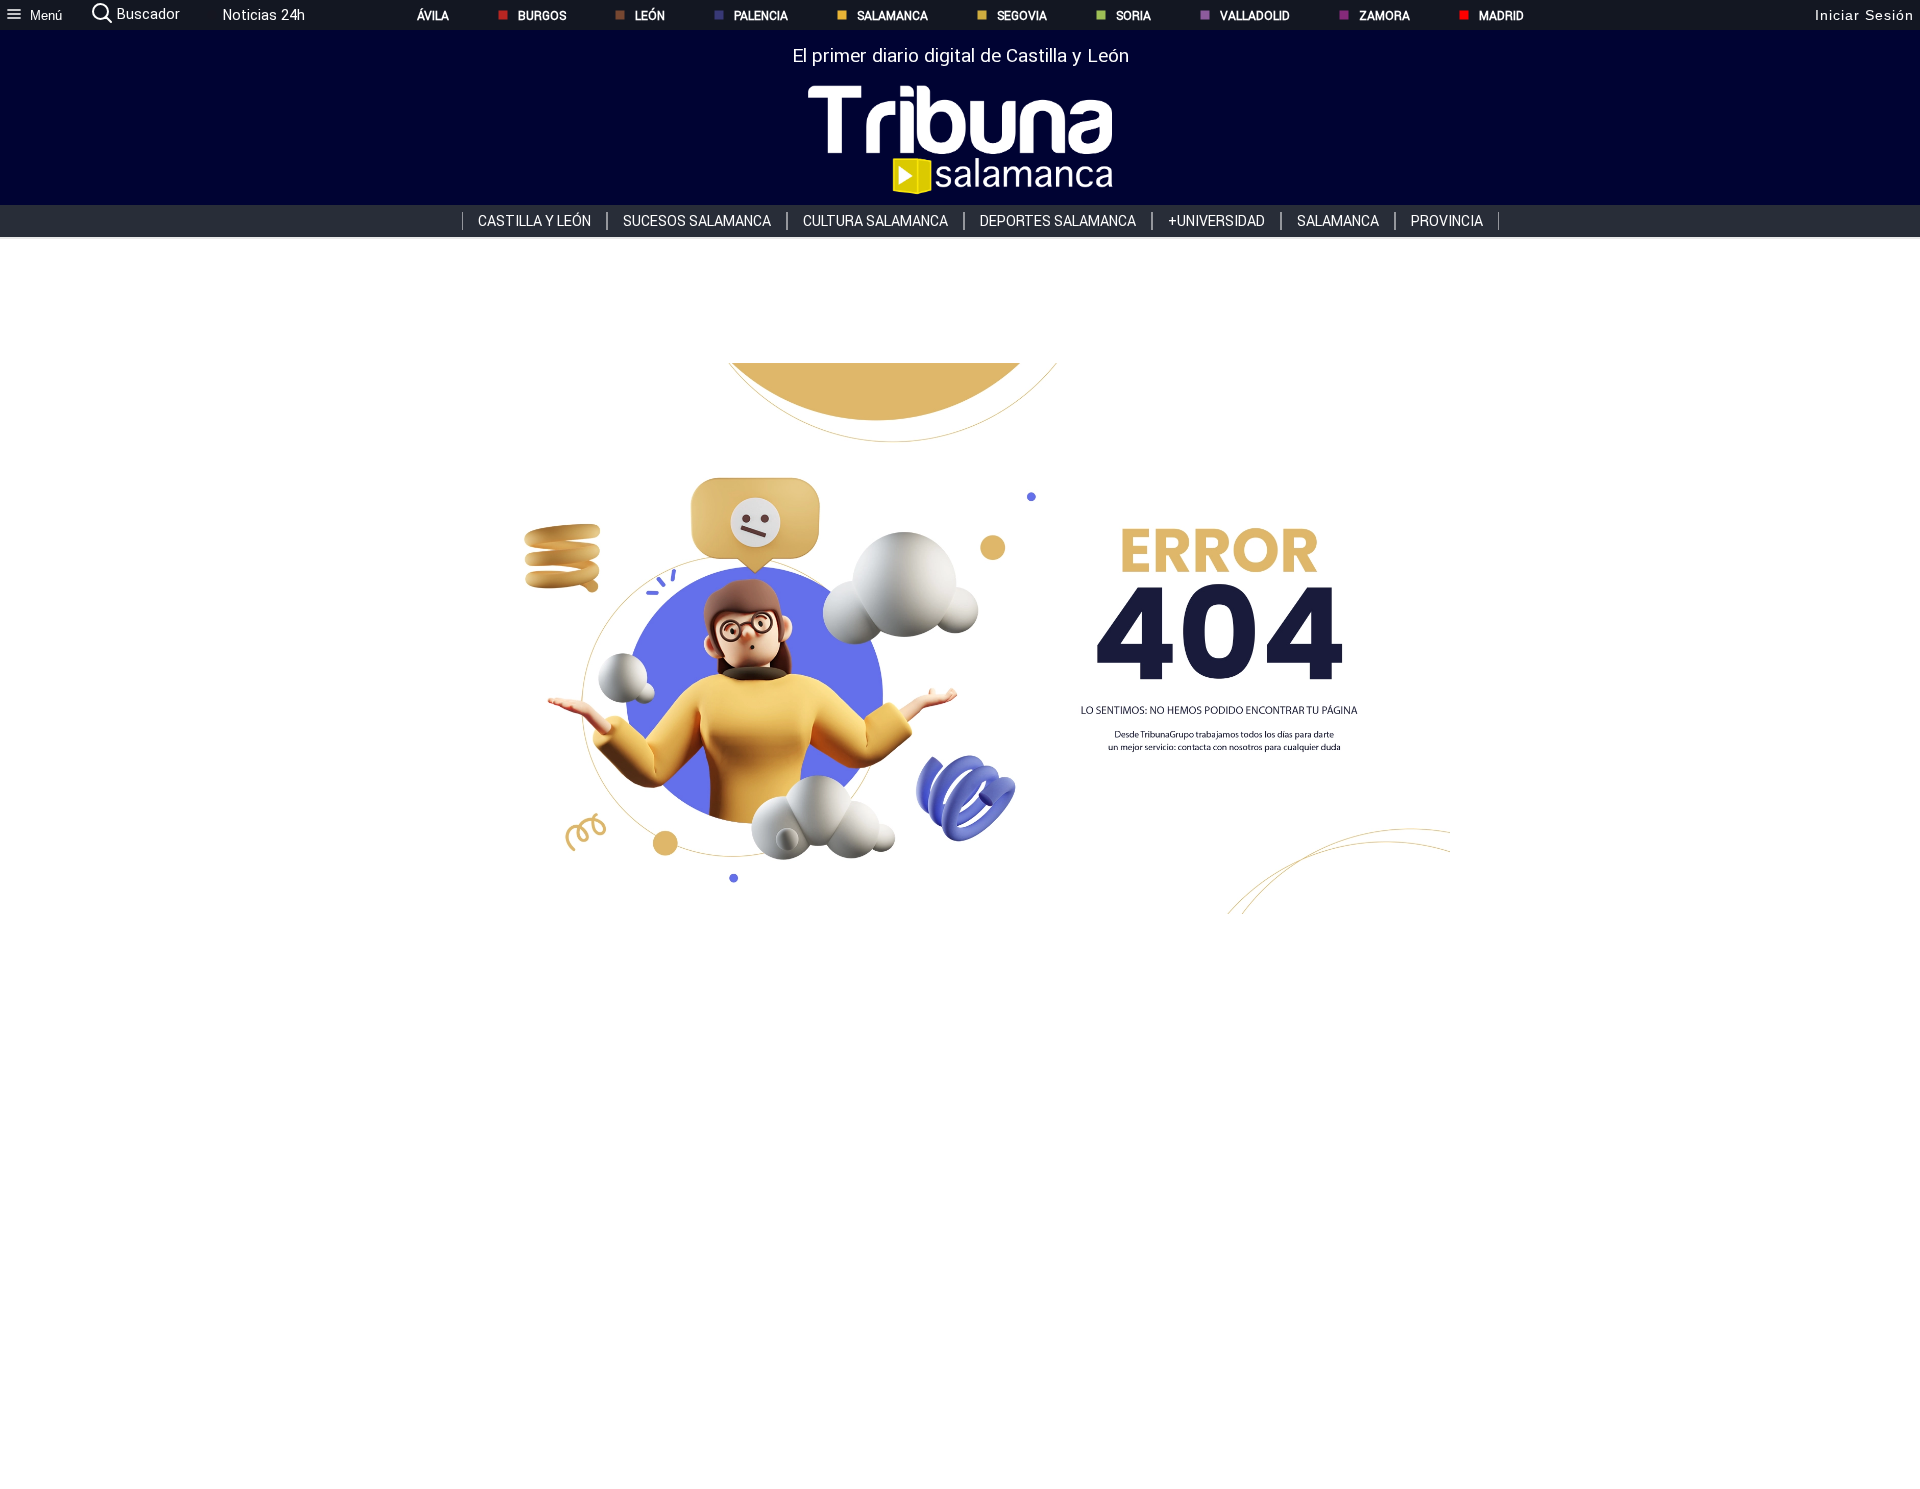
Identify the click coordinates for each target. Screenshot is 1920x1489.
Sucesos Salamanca (697, 221)
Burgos (542, 15)
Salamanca (892, 15)
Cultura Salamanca (875, 221)
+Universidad (1216, 221)
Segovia (1022, 15)
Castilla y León (534, 221)
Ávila (433, 15)
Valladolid (1255, 15)
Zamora (1384, 15)
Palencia (761, 15)
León (650, 15)
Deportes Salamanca (1058, 221)
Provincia (1447, 221)
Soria (1133, 15)
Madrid (1501, 15)
